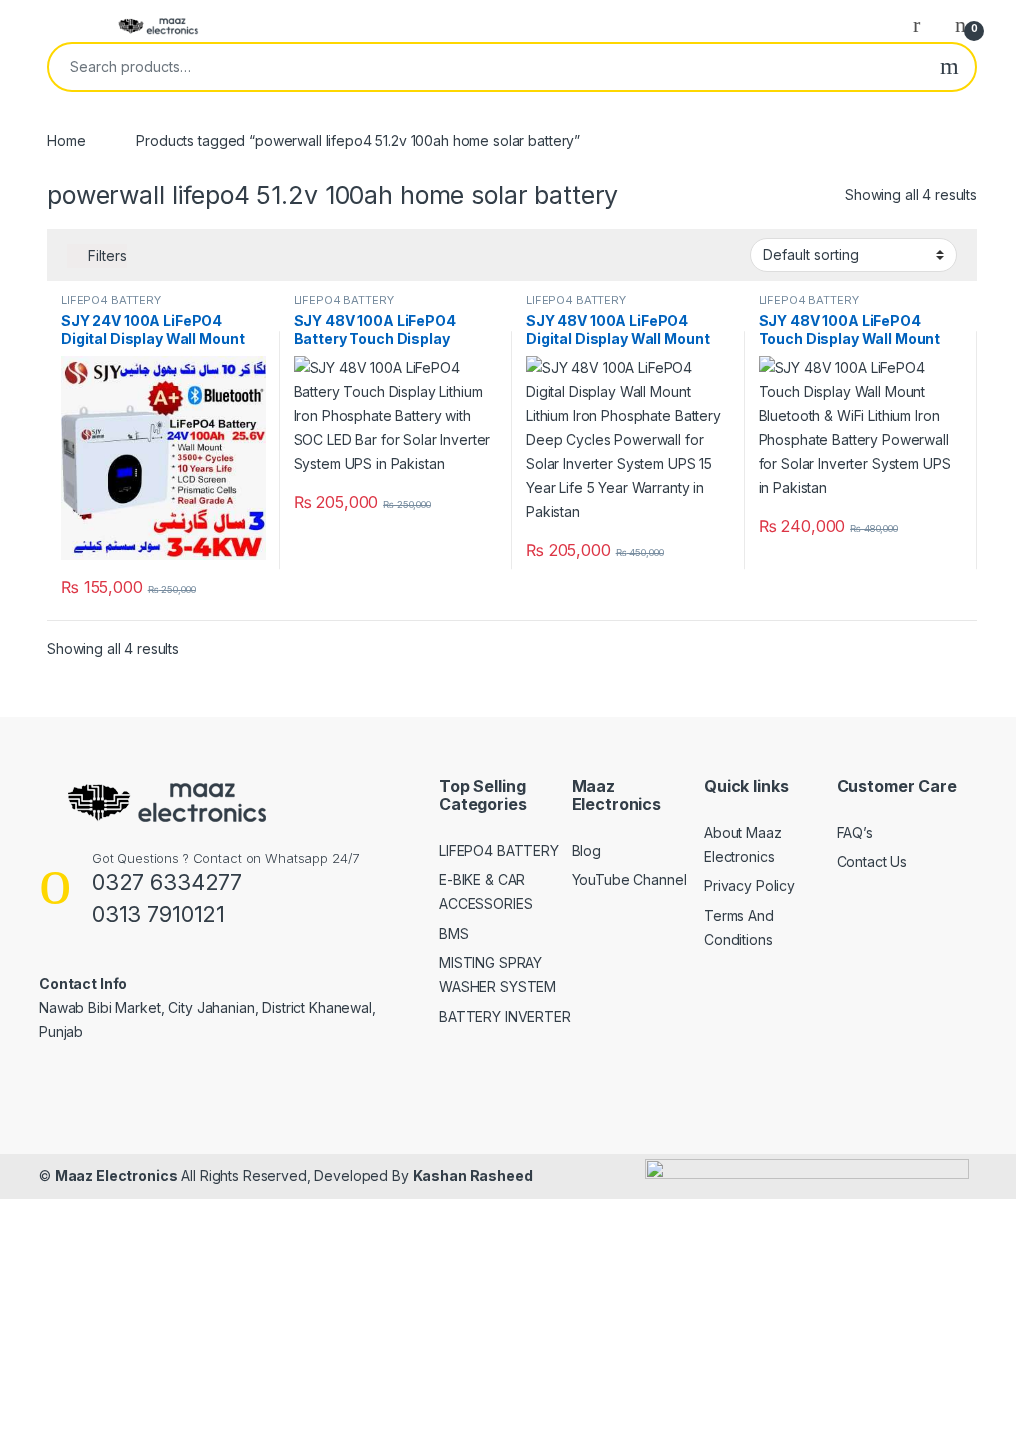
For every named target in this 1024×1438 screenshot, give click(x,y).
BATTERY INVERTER (505, 1016)
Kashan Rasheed (473, 1175)
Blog (586, 850)
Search (949, 67)
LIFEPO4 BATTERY (111, 300)
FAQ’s (855, 832)
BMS (454, 933)
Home (66, 140)
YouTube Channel (629, 879)
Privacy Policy (749, 885)
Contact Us (872, 861)
